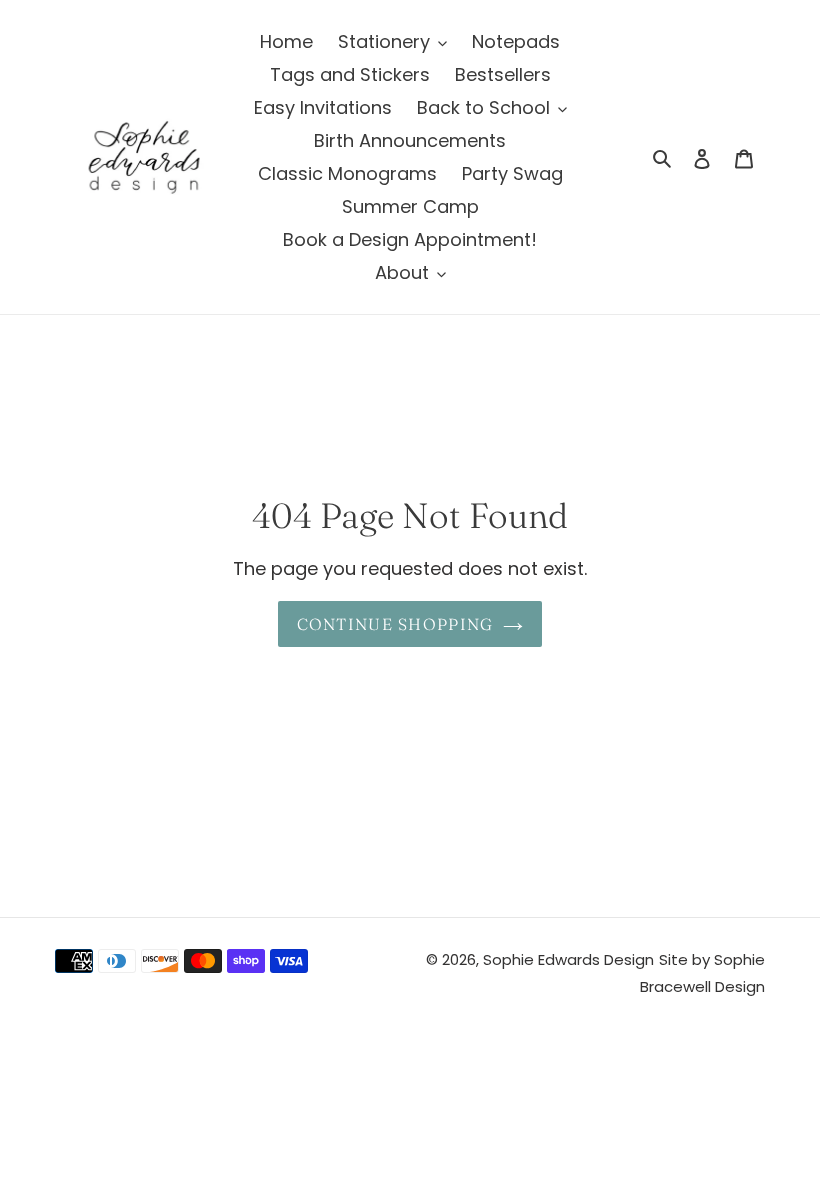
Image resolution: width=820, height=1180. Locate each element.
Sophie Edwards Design (568, 959)
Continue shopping (395, 624)
